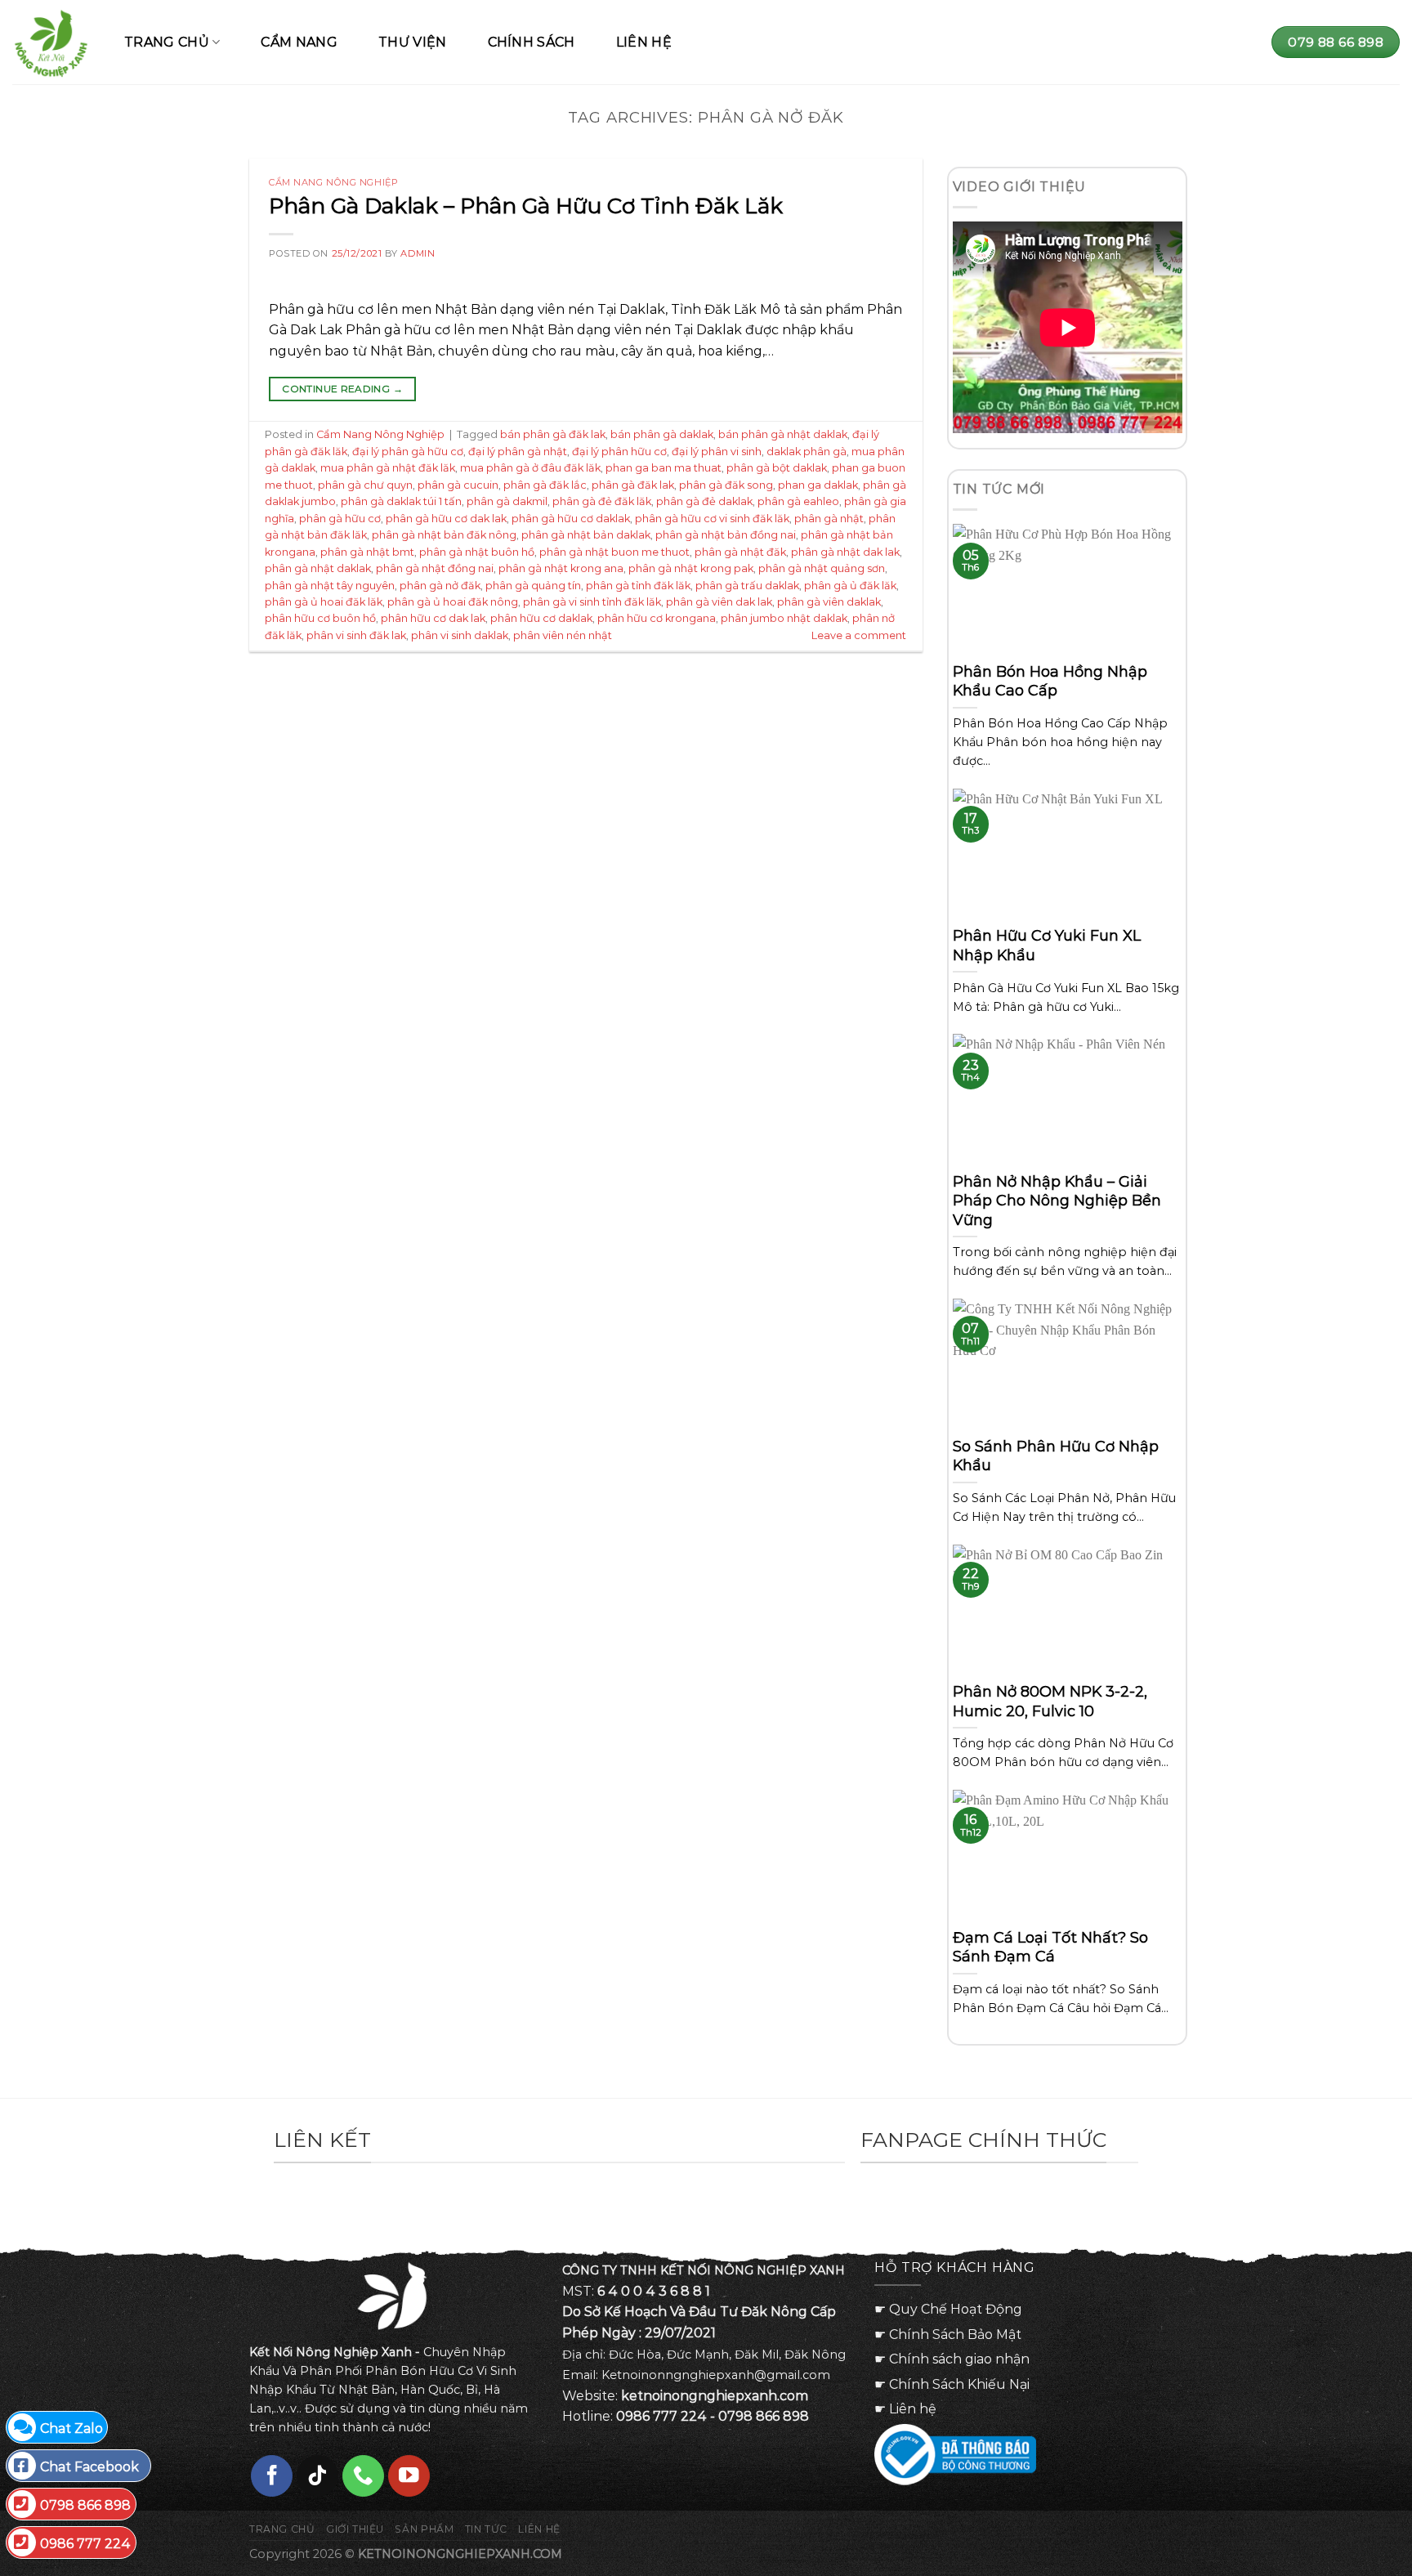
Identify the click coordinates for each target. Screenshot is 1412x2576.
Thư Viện (413, 42)
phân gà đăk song (726, 485)
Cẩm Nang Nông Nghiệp (333, 182)
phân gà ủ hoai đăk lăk (324, 602)
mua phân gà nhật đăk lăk (388, 468)
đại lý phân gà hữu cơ (408, 452)
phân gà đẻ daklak (704, 501)
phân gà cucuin (458, 485)
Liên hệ (644, 42)
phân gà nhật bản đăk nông (444, 535)
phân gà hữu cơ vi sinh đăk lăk (712, 519)
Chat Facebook (89, 2467)
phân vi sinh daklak (460, 635)
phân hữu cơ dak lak (433, 618)
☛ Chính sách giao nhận (952, 2359)
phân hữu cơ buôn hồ (320, 618)
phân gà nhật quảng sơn (822, 568)
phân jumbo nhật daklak (784, 618)
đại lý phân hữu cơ (619, 452)
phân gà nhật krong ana (561, 568)
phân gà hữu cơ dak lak (446, 519)
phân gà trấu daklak (747, 586)
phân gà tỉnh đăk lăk (638, 586)
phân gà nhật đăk (740, 552)
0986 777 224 (85, 2544)
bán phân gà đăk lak (553, 434)
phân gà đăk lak (633, 485)
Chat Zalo (71, 2428)
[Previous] (259, 2207)
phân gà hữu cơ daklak (571, 519)
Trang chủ (282, 2529)
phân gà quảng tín (533, 586)
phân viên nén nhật (563, 635)
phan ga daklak (818, 485)
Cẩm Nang (299, 42)
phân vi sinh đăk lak (356, 635)
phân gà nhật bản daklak (586, 535)
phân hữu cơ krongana (657, 618)
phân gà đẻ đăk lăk (602, 501)
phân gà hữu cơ (340, 519)
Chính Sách (532, 42)
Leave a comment (859, 635)
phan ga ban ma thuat (664, 468)
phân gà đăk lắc (545, 485)
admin (418, 253)
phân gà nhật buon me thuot (614, 552)
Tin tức (486, 2529)
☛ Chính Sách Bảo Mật (948, 2334)
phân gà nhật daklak (318, 568)
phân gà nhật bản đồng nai (726, 535)
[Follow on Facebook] (272, 2476)
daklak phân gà (807, 452)
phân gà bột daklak (777, 468)
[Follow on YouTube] (409, 2476)
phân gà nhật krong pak (691, 568)
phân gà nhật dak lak (845, 552)
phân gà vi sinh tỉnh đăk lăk (592, 602)
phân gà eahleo (798, 501)
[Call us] (363, 2476)
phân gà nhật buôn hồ (477, 552)
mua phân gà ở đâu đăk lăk (530, 468)
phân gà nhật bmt (367, 552)
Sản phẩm (424, 2529)
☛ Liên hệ (905, 2409)
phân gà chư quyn (365, 485)
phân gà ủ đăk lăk (850, 586)
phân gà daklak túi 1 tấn (401, 501)
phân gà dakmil (507, 501)
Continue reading (342, 389)
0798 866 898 (85, 2505)
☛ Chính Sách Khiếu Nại (952, 2384)
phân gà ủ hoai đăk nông (453, 602)
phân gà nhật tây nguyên (330, 586)
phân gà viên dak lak (719, 602)
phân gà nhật (829, 519)
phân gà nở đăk (440, 586)
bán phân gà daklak (662, 434)
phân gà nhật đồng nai (435, 568)
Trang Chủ (167, 42)
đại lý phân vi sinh (717, 452)
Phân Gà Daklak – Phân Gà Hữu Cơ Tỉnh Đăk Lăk (526, 206)
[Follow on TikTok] (317, 2476)
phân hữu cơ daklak (541, 618)
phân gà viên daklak (829, 602)
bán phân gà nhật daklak (783, 434)
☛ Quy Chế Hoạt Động (948, 2309)
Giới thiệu (355, 2529)
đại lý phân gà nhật (518, 452)
